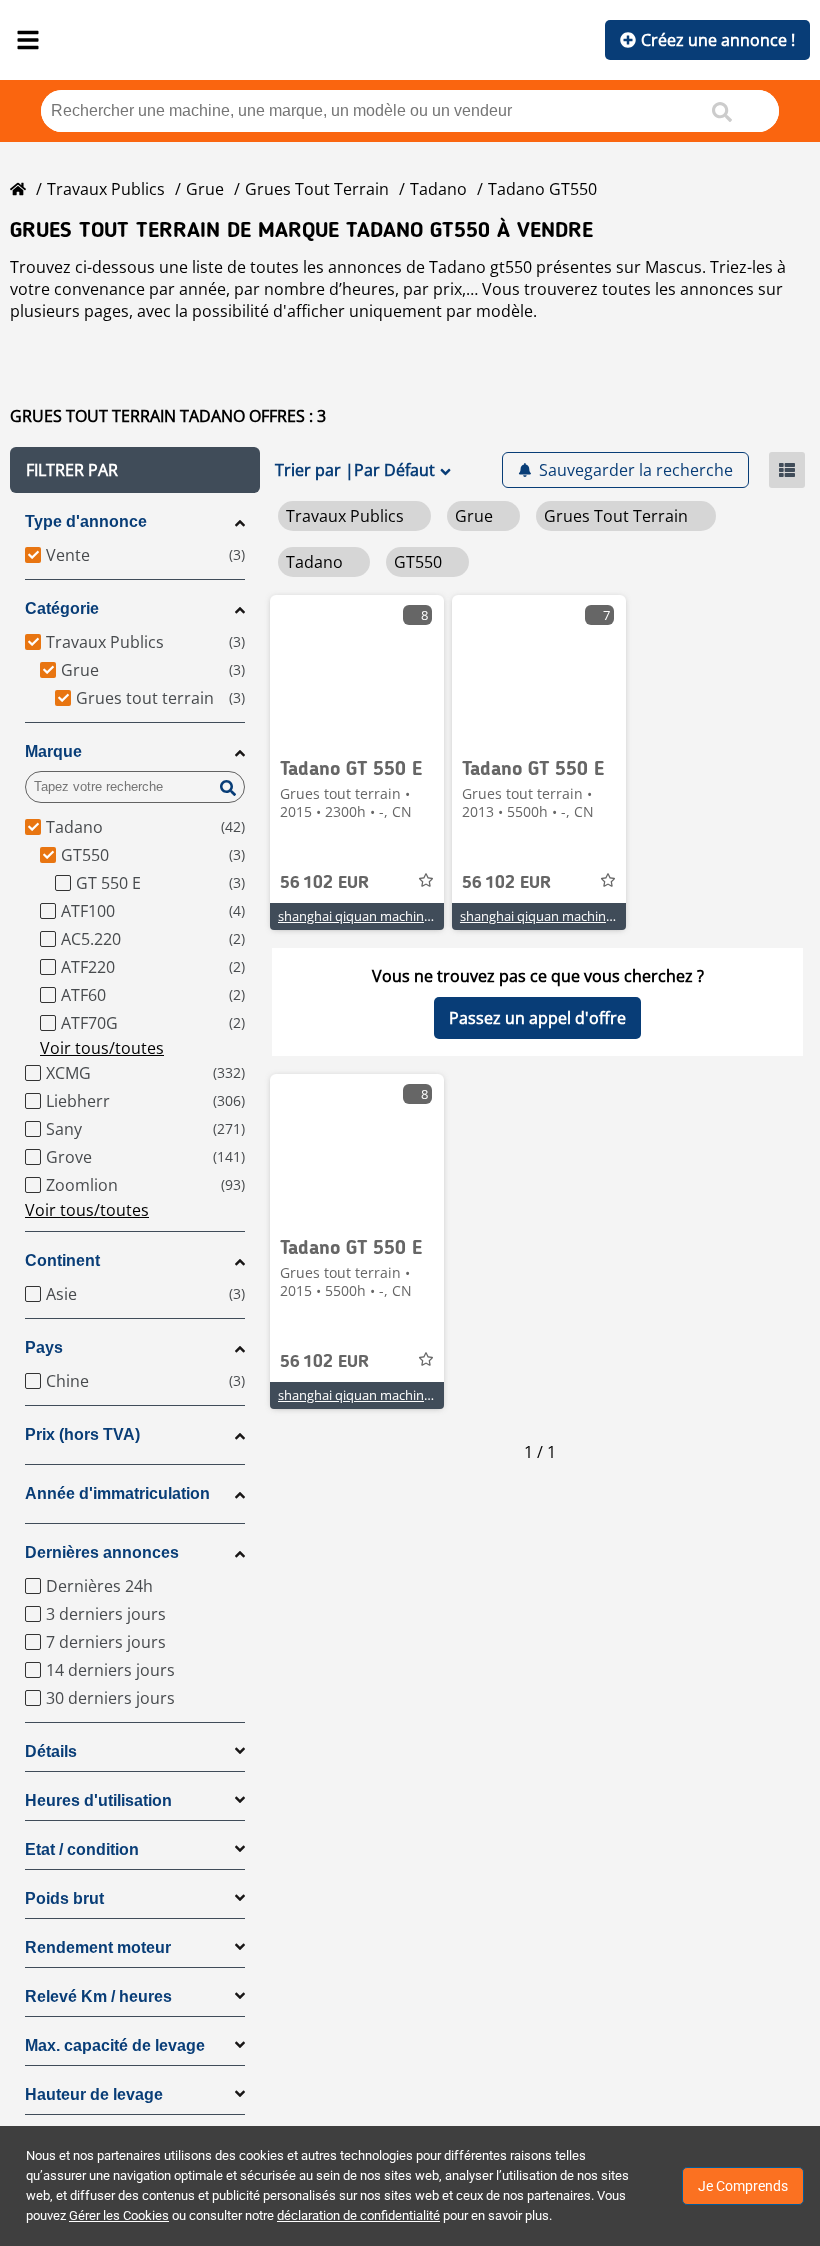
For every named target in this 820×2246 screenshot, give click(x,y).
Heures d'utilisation (98, 1800)
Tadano (438, 189)
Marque (53, 751)
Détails (51, 1751)
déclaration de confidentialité (358, 2215)
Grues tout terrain (317, 189)
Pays (44, 1347)
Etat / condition (82, 1849)
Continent (62, 1260)
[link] (357, 670)
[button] (135, 470)
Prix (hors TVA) (82, 1434)
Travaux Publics (106, 189)
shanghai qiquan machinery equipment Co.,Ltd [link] (417, 916)
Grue (205, 189)
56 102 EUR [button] (324, 883)
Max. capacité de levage (115, 2045)
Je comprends (743, 2186)
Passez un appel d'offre (537, 1018)
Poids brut (64, 1898)
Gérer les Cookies (119, 2215)
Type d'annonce (86, 521)
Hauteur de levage (94, 2094)
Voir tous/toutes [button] (102, 1048)
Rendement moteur (98, 1947)
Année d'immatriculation (117, 1493)
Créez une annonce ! (718, 40)
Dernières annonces (102, 1552)
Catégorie (62, 608)
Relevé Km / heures (98, 1996)
